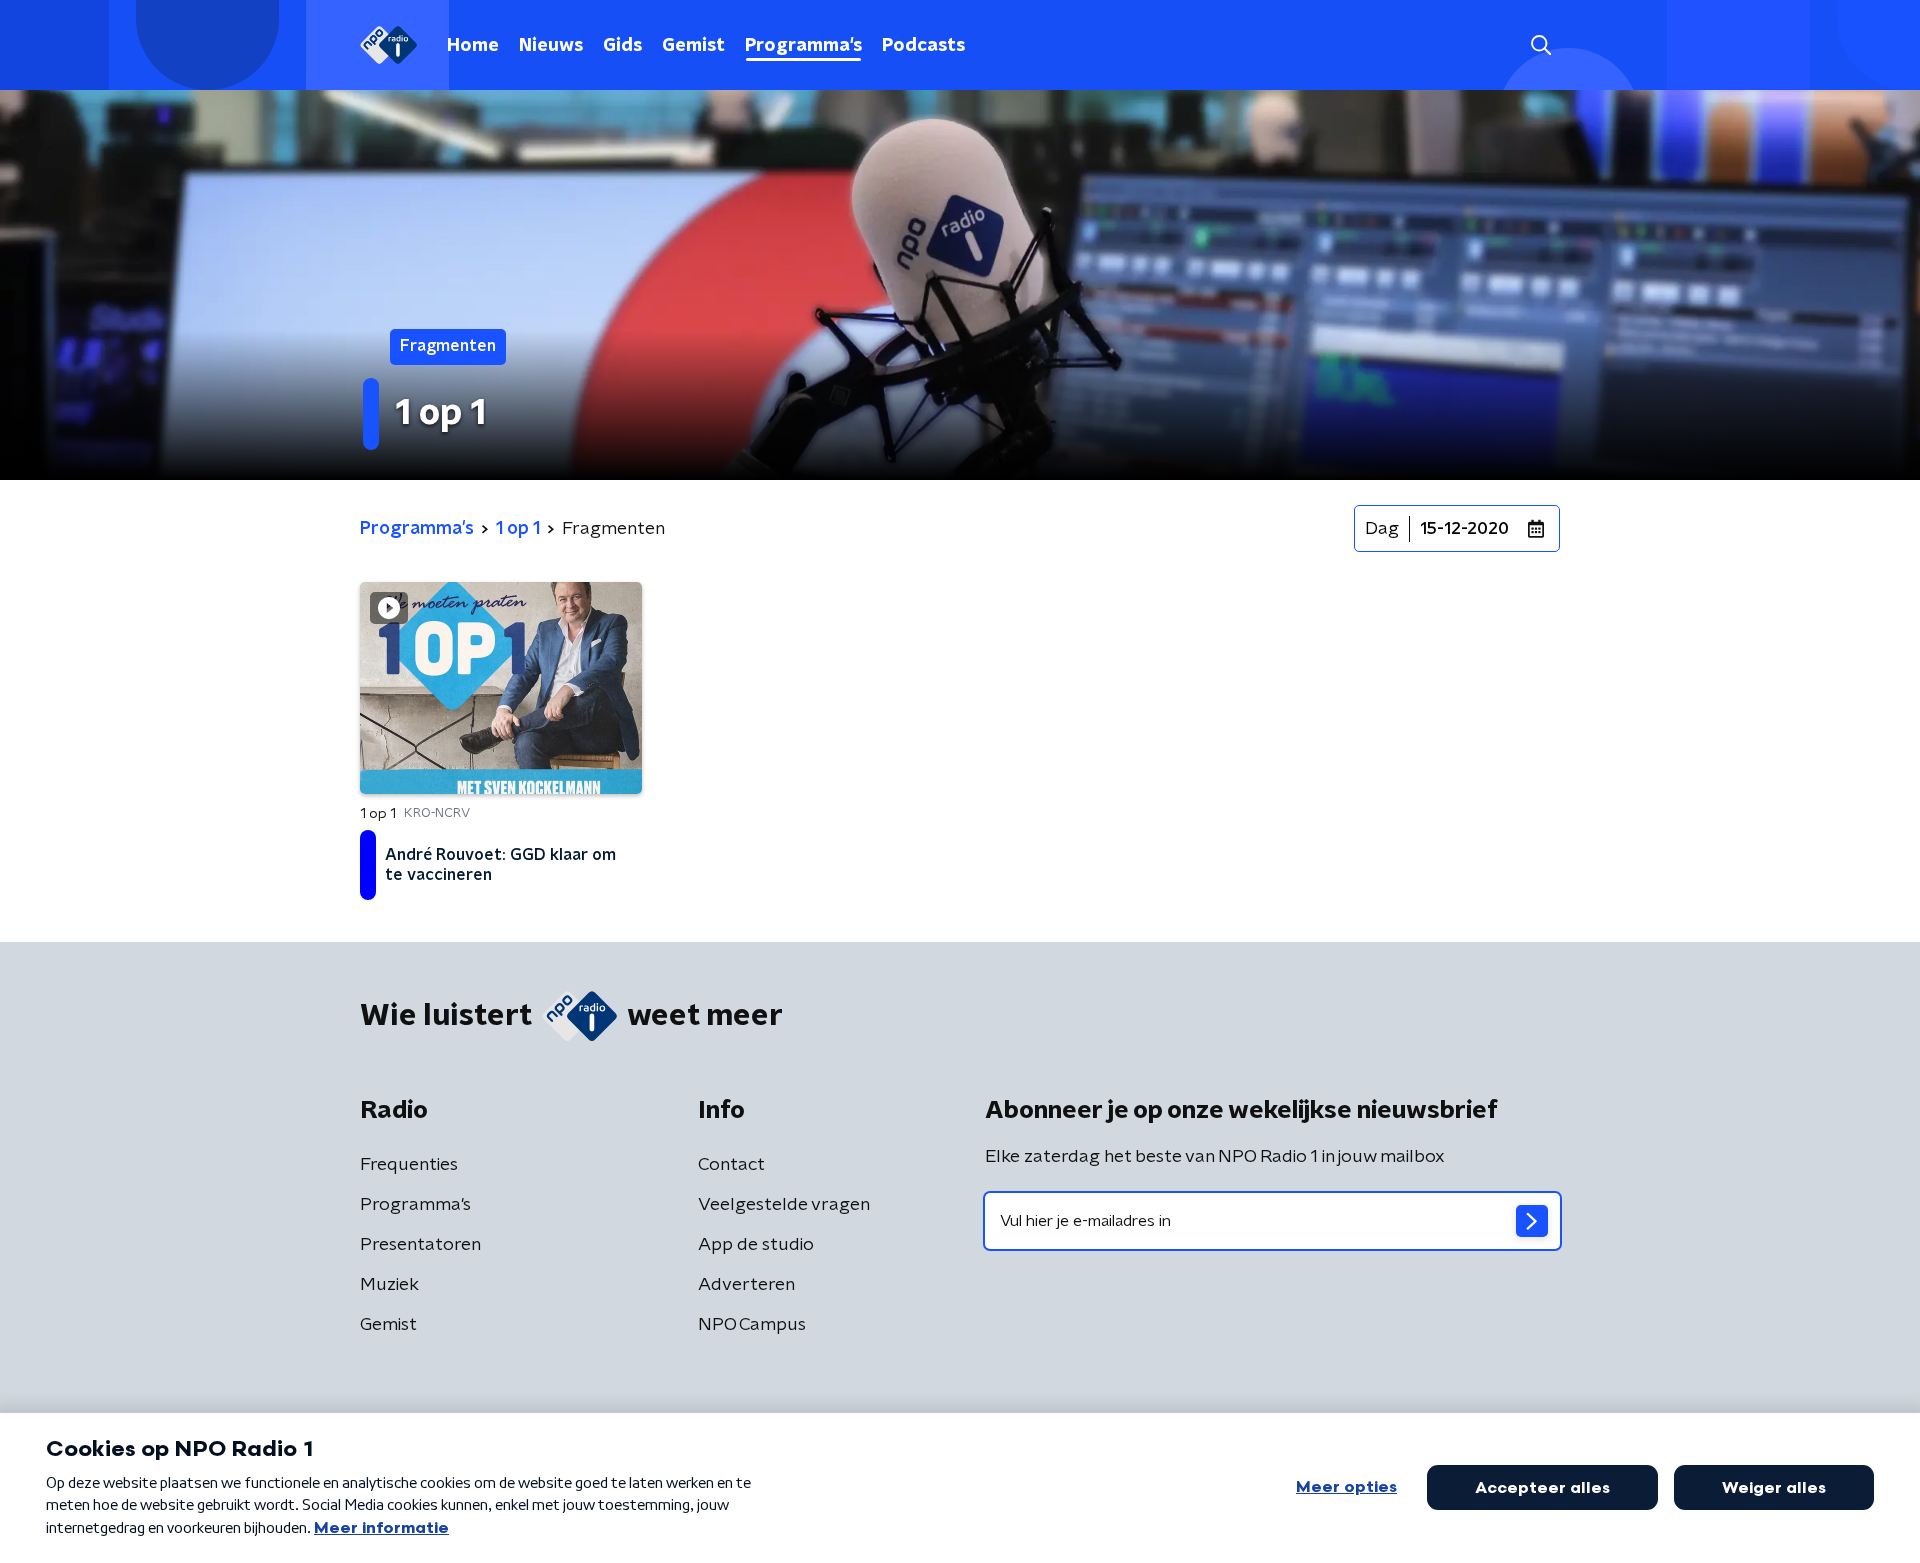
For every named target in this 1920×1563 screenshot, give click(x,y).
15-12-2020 (1464, 529)
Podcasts (923, 46)
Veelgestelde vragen (784, 1205)
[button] (1540, 45)
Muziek (389, 1285)
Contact (731, 1165)
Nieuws (551, 46)
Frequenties (409, 1165)
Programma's (803, 46)
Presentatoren (420, 1245)
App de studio (756, 1245)
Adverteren (746, 1285)
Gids (622, 46)
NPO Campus (752, 1325)
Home (473, 46)
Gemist (693, 46)
